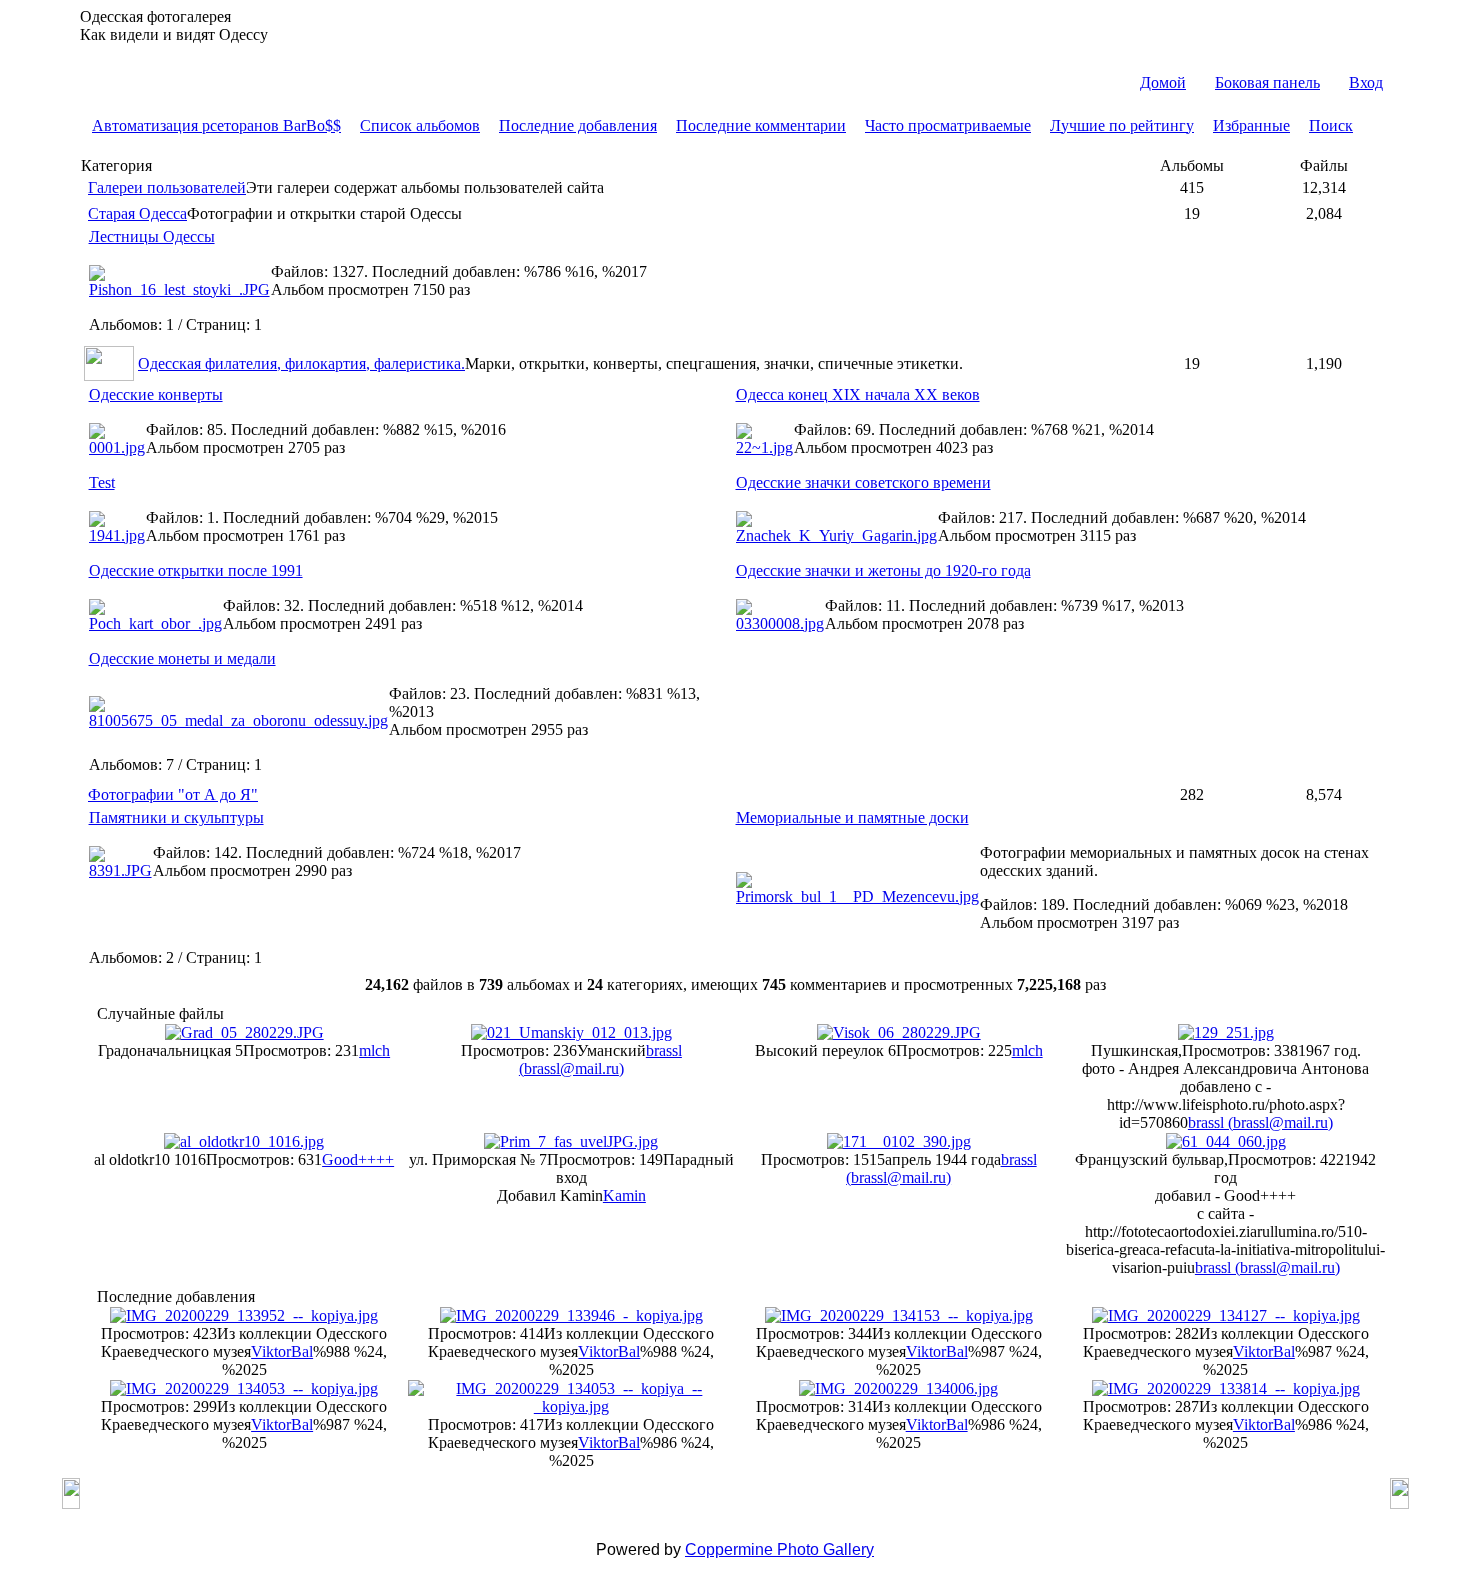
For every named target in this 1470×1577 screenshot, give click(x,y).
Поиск (1331, 125)
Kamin (624, 1195)
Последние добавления (578, 125)
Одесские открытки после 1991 (196, 570)
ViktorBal (282, 1351)
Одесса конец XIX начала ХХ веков (858, 394)
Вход (1366, 82)
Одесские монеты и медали (182, 658)
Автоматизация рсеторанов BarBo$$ (216, 125)
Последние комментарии (761, 125)
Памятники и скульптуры (176, 817)
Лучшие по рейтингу (1122, 125)
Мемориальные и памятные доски (852, 817)
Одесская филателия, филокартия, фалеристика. (301, 363)
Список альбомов (420, 125)
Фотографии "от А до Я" (173, 794)
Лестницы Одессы (152, 236)
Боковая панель (1267, 82)
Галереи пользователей (167, 187)
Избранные (1251, 125)
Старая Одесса (137, 213)
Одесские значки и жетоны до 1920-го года (883, 570)
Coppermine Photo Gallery (779, 1549)
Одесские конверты (156, 394)
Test (102, 482)
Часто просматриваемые (948, 125)
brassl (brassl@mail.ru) (600, 1059)
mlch (374, 1050)
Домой (1163, 82)
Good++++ (358, 1159)
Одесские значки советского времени (863, 482)
